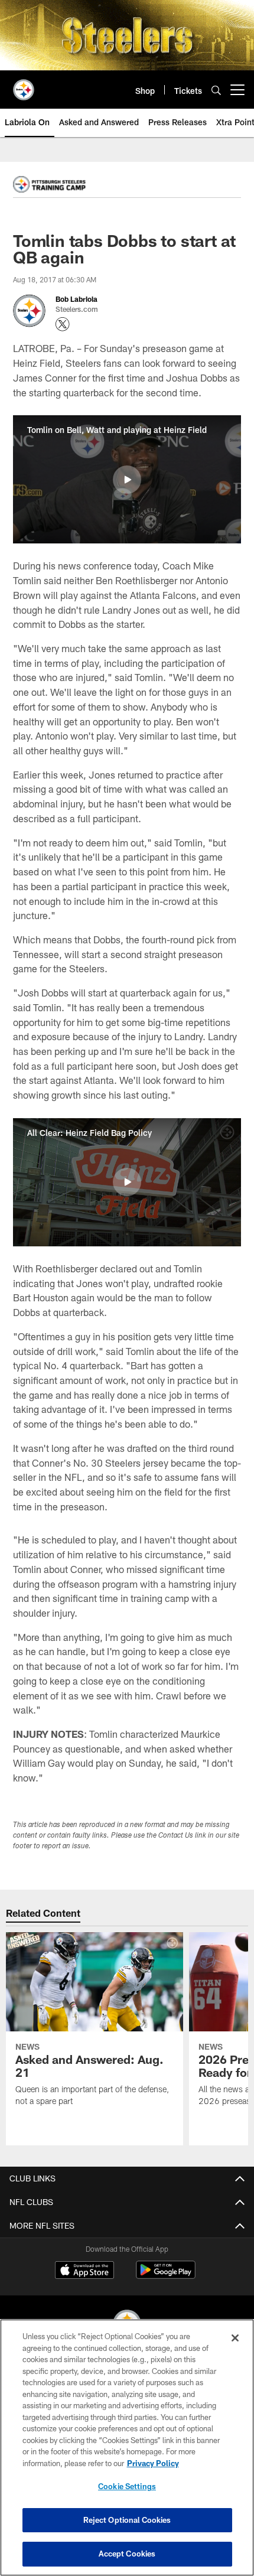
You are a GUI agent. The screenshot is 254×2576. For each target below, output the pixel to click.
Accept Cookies (127, 2554)
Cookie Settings (127, 2486)
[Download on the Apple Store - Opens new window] (84, 2271)
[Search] (216, 90)
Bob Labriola (76, 299)
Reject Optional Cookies (127, 2520)
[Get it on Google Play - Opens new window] (166, 2276)
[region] (127, 2448)
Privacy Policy (153, 2463)
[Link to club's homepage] (24, 85)
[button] (127, 480)
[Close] (235, 2338)
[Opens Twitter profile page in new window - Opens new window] (63, 324)
